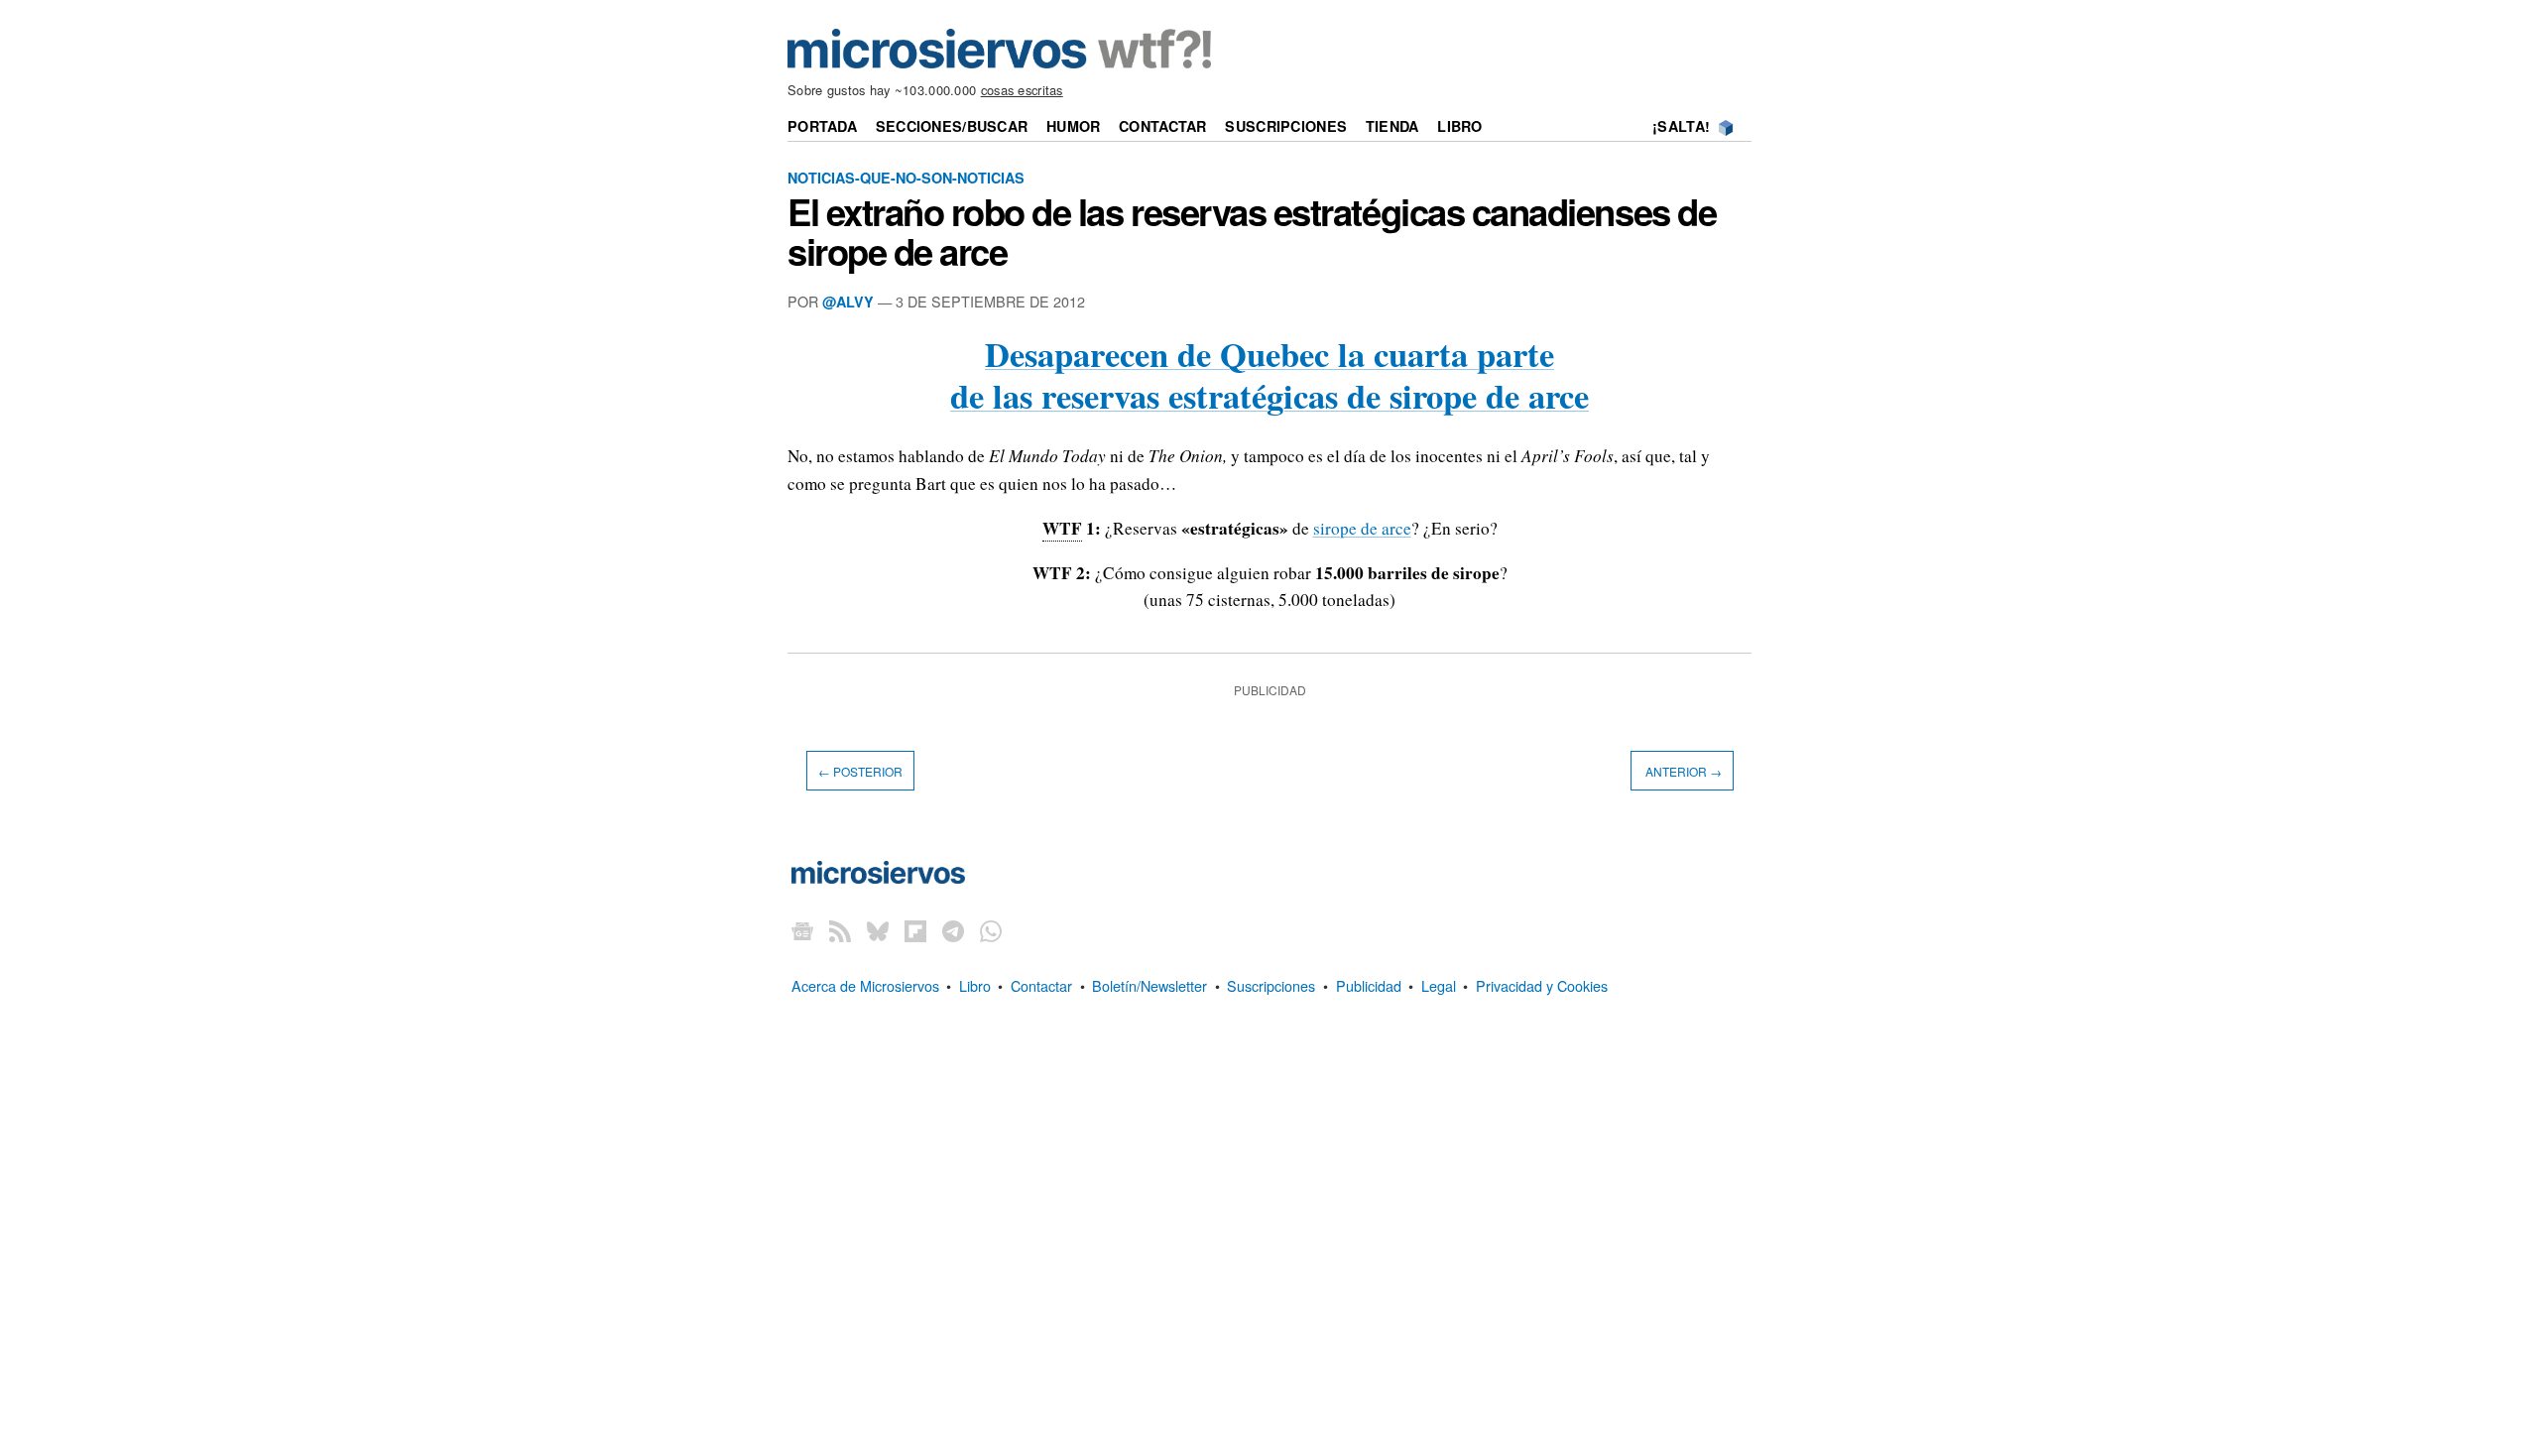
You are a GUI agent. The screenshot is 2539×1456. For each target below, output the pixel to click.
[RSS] (840, 931)
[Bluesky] (878, 931)
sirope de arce (1362, 528)
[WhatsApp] (991, 931)
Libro (1459, 126)
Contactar (1163, 126)
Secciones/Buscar (952, 126)
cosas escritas (1022, 90)
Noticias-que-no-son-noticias (906, 178)
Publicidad (1369, 985)
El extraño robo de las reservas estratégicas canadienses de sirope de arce (1252, 231)
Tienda (1392, 126)
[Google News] (802, 931)
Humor (1073, 126)
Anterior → (1682, 770)
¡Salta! (1681, 126)
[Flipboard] (915, 931)
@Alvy (848, 302)
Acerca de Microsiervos (865, 985)
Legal (1439, 985)
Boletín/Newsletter (1149, 985)
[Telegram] (953, 931)
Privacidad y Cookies (1542, 985)
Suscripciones (1286, 126)
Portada (822, 126)
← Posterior (860, 770)
